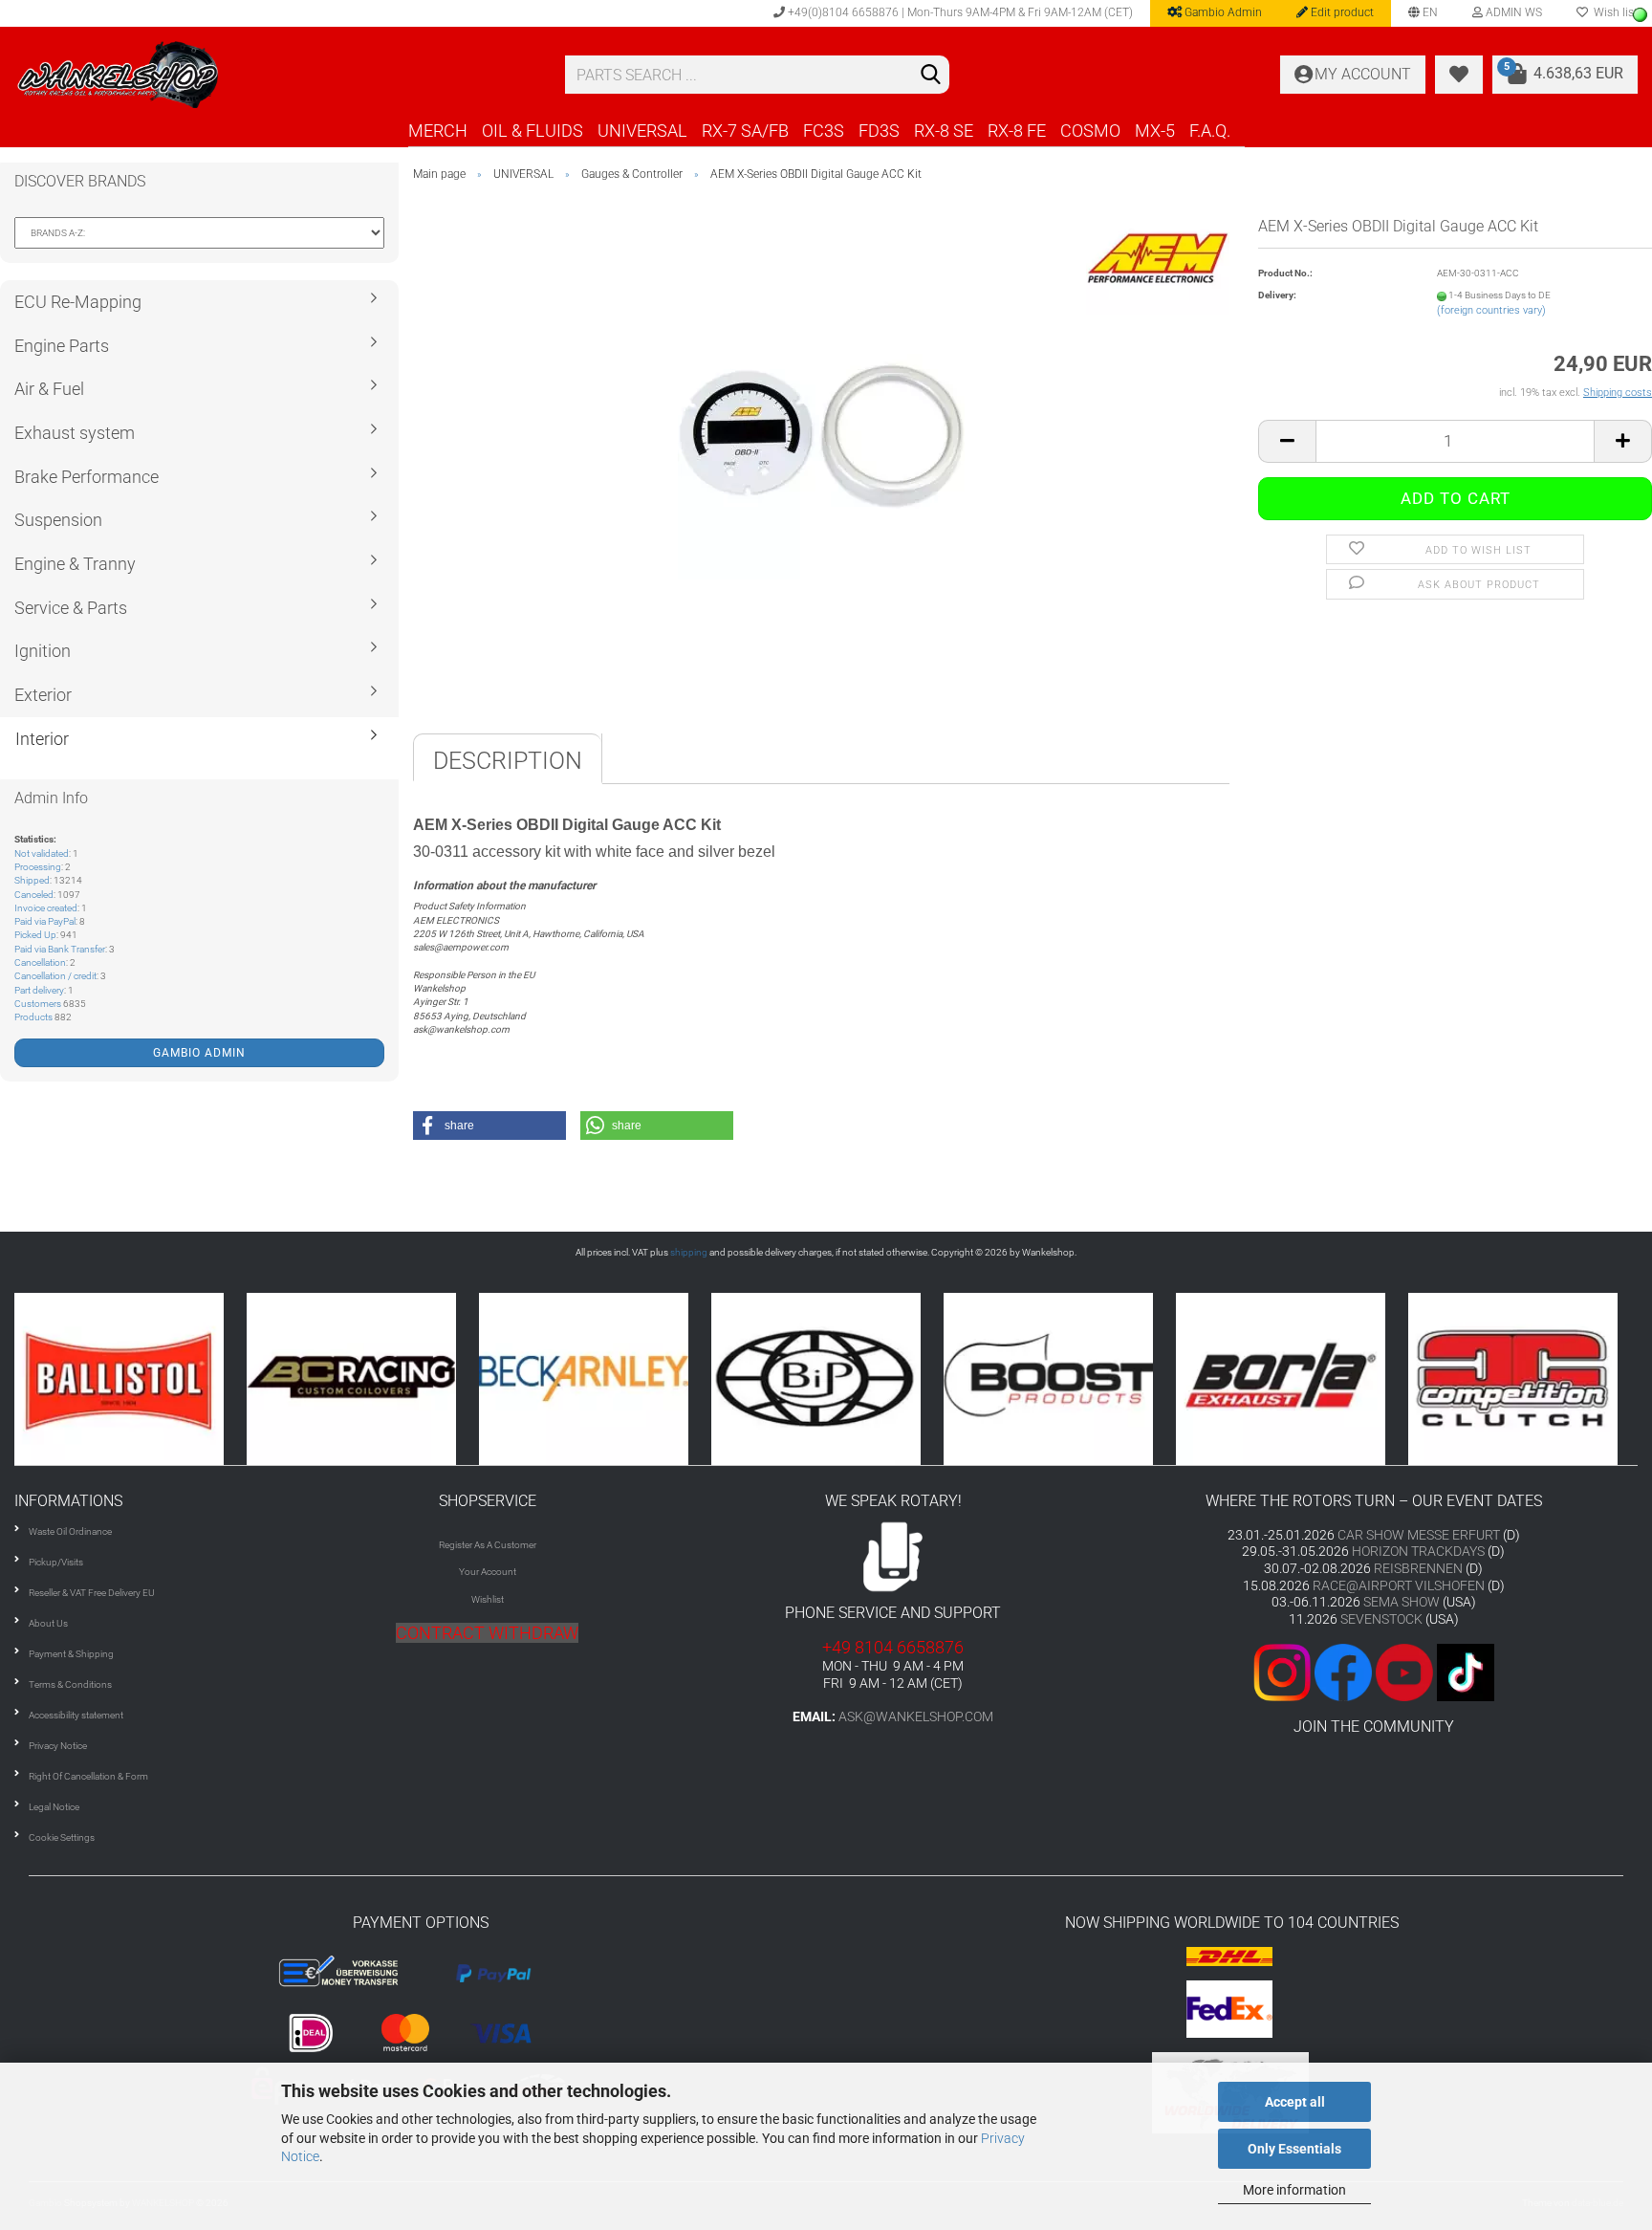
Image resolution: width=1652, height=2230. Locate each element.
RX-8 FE (1017, 131)
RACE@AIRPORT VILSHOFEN (1400, 1585)
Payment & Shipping (71, 1654)
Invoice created (46, 908)
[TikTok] (1466, 1671)
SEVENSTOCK (1381, 1619)
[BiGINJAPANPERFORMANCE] (599, 1378)
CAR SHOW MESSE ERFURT (1419, 1535)
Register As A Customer (488, 1545)
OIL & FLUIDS (533, 131)
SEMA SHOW (1402, 1602)
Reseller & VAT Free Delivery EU (92, 1593)
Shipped (32, 880)
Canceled (34, 895)
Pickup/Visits (56, 1562)
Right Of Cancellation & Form (88, 1776)
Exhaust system (75, 433)
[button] (489, 1126)
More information (1294, 2190)
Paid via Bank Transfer (60, 949)
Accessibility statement (76, 1715)
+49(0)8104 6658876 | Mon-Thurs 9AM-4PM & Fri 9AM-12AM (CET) (959, 12)
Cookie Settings (62, 1837)
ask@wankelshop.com (916, 1716)
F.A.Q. (1210, 131)
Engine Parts (62, 346)
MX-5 (1155, 131)
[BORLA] (1064, 1378)
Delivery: (1277, 295)
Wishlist (488, 1599)
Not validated (42, 853)
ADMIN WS (1512, 12)
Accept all (1295, 2102)
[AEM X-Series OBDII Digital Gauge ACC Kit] (821, 436)
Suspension (58, 520)
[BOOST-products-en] (831, 1378)
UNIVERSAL (642, 131)
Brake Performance (87, 477)
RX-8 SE (944, 131)
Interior (42, 739)
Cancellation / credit (55, 976)
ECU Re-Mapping (78, 302)
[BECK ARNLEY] (367, 1378)
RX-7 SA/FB (745, 131)
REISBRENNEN (1418, 1568)
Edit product (1341, 12)
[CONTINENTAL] (1528, 1378)
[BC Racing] (134, 1378)
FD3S (879, 131)
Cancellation (40, 962)
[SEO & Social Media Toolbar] (1640, 15)
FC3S (824, 131)
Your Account (488, 1572)
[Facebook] (1343, 1671)
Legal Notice (54, 1807)
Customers (38, 1004)
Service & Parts (71, 608)
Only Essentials (1294, 2149)
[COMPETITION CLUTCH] (1296, 1378)
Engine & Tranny (75, 564)
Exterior (43, 695)
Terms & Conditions (70, 1684)
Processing (38, 867)
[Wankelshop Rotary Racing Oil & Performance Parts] (275, 75)
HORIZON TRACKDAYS (1418, 1551)
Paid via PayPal (45, 921)
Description (508, 761)
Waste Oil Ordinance (70, 1531)
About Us (48, 1623)
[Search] (931, 76)
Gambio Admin (1222, 12)
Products (33, 1017)
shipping (689, 1252)
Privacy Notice (58, 1746)
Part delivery (39, 990)
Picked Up (35, 935)
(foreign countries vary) (1491, 310)
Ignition (43, 651)
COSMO (1090, 131)
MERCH (438, 131)
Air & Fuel (49, 389)
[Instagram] (1284, 1671)
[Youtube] (1374, 1671)
